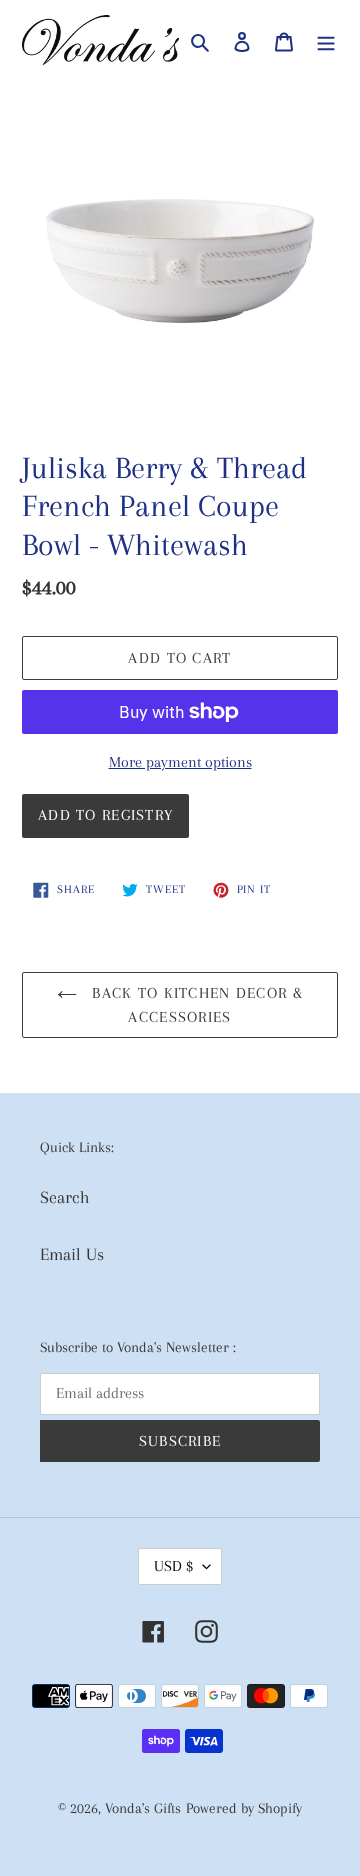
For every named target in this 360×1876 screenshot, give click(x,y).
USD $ (173, 1566)
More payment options (180, 762)
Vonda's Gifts (143, 1808)
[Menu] (326, 40)
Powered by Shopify (244, 1808)
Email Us (72, 1254)
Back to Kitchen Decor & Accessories (195, 1005)
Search (65, 1197)
